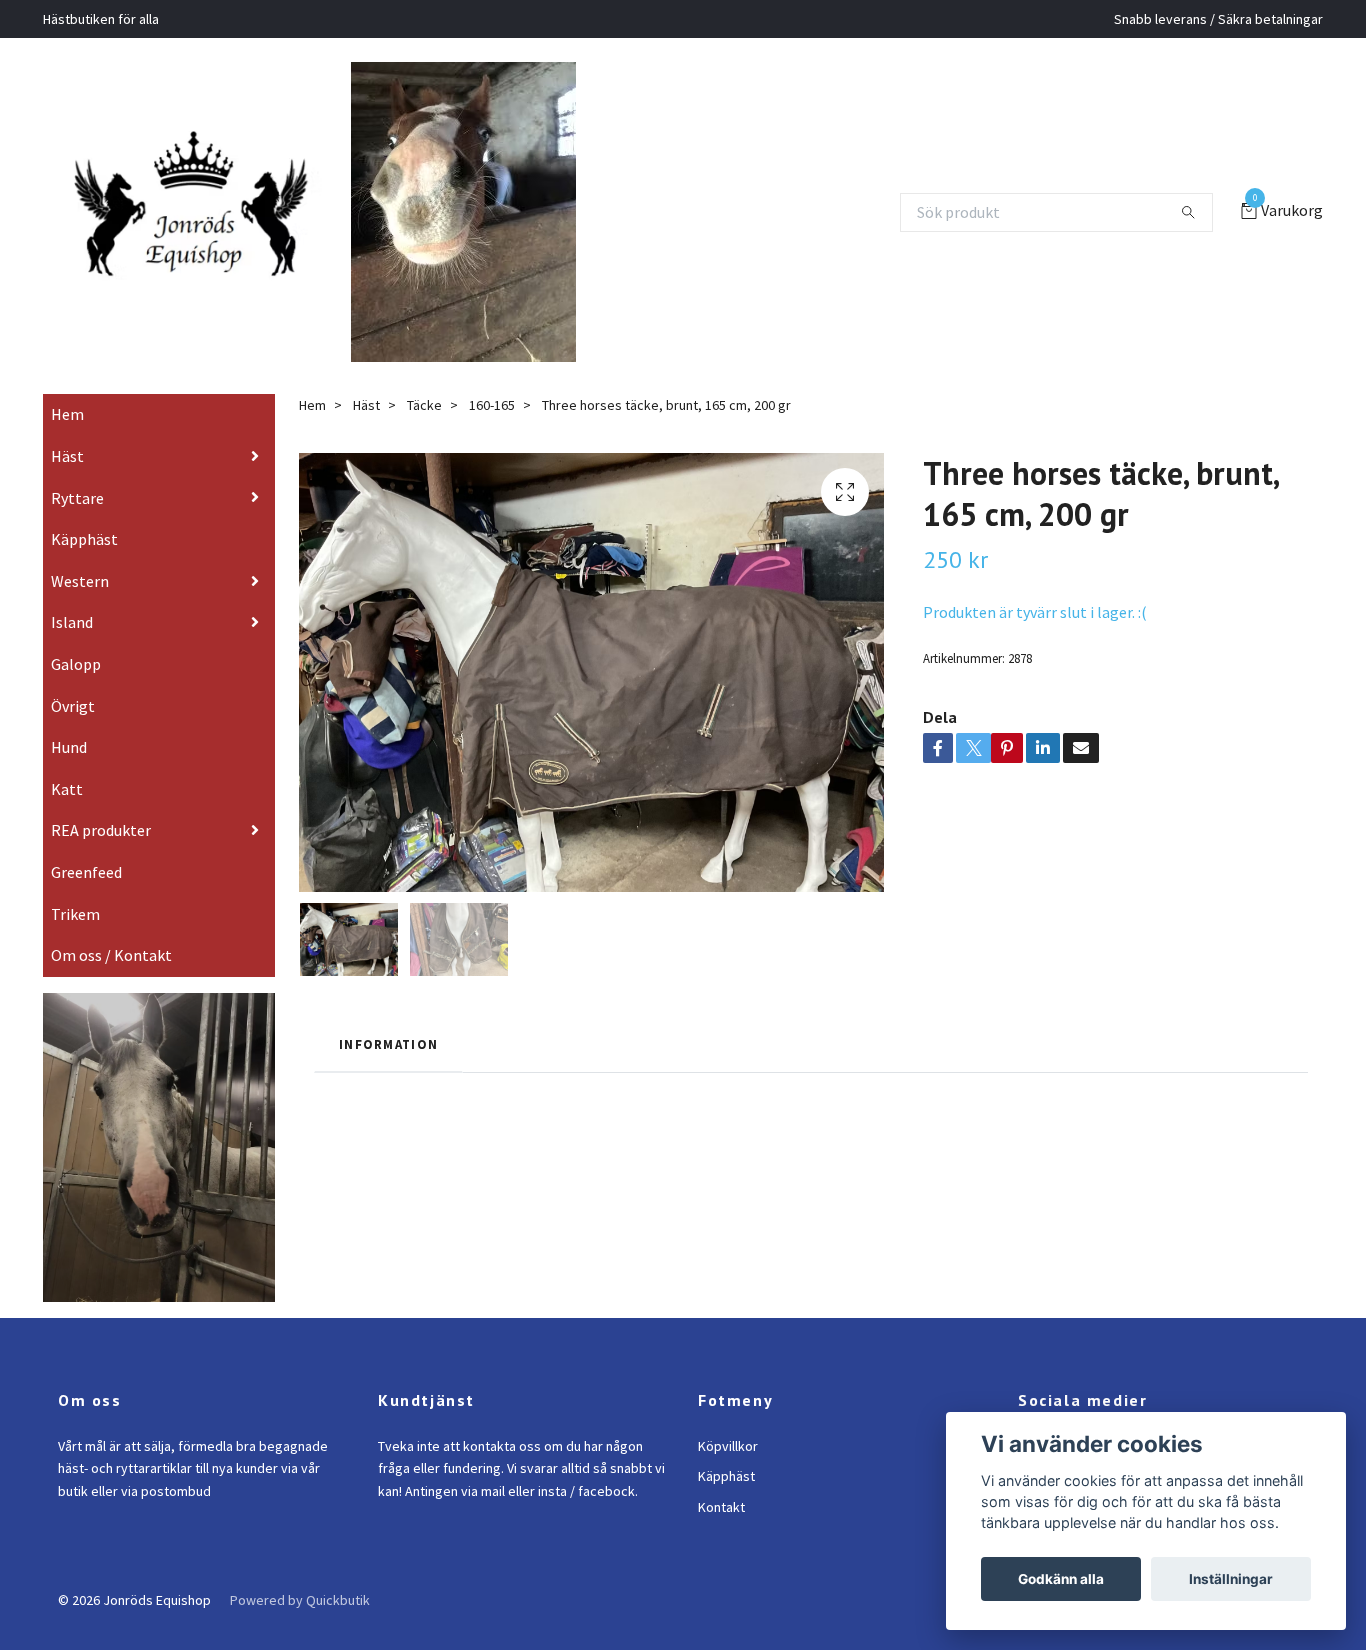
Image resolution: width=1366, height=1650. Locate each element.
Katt (67, 817)
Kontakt (721, 1535)
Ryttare (77, 526)
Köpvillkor (728, 1474)
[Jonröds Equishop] (216, 212)
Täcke (424, 434)
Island (72, 651)
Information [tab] (388, 1073)
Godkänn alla (1061, 1579)
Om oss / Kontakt (111, 984)
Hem (67, 443)
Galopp (76, 692)
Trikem (75, 942)
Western (80, 609)
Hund (69, 776)
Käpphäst (84, 568)
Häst (67, 484)
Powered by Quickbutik (300, 1628)
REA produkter (101, 859)
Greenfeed (86, 900)
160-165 (492, 434)
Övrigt (73, 734)
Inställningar (1231, 1579)
